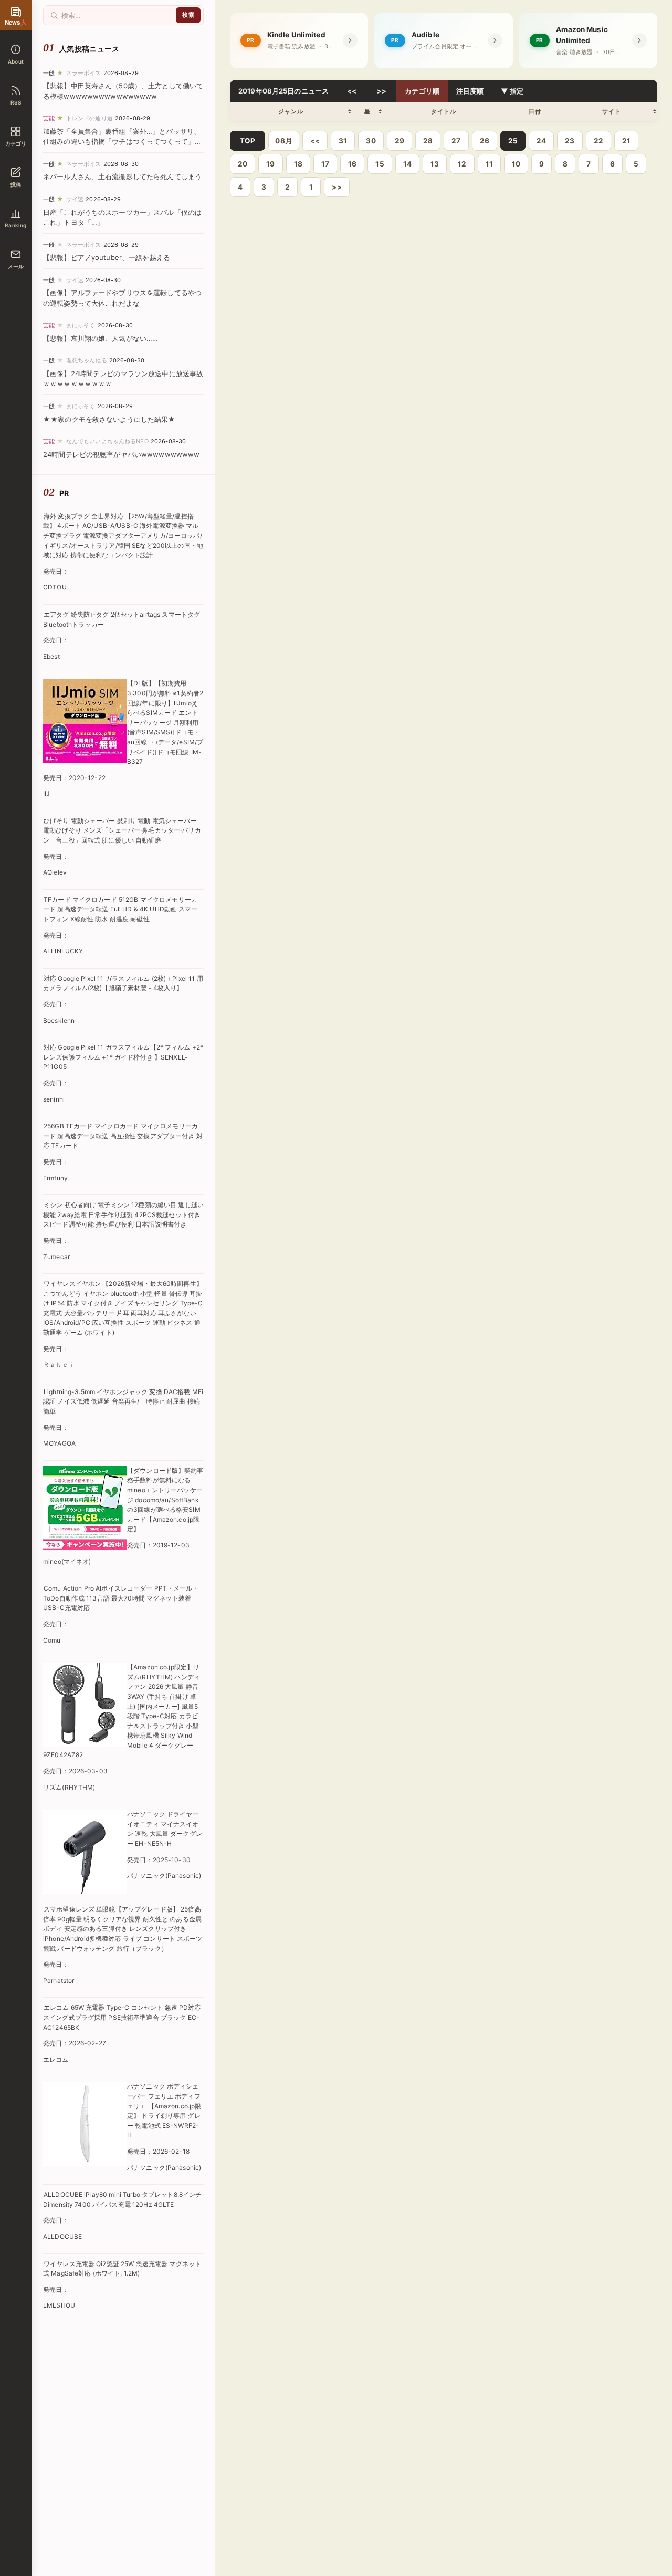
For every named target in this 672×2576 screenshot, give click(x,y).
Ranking (15, 225)
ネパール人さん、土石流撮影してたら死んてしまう (122, 176)
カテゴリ (16, 143)
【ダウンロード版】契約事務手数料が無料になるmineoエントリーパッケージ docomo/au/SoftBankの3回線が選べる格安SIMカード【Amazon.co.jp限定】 (165, 1500)
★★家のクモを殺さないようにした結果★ (109, 419)
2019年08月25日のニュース (283, 91)
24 (541, 141)
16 (352, 164)
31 (343, 141)
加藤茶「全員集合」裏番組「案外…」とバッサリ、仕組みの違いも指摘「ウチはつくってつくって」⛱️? (122, 142)
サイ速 (75, 199)
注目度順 (470, 91)
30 (371, 141)
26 (485, 141)
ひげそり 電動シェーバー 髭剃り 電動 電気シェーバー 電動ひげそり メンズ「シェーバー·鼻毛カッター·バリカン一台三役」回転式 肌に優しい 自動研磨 (122, 830)
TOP (248, 141)
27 (456, 141)
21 (626, 141)
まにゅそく (81, 325)
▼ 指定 (512, 91)
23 (570, 141)
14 (407, 164)
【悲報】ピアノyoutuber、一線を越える (107, 257)
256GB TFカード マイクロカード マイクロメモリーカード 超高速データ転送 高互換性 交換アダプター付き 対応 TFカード (123, 1136)
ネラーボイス (84, 73)
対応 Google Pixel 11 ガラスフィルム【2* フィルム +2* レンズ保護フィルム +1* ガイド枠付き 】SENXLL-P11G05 (123, 1057)
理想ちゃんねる (87, 360)
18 (298, 164)
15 (380, 164)
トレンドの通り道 (90, 118)
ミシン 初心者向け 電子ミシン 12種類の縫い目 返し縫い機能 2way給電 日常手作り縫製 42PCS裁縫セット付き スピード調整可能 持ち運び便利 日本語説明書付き (123, 1214)
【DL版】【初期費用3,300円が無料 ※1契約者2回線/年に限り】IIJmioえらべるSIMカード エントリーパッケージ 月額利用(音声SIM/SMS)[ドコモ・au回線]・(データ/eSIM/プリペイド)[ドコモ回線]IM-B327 (165, 722)
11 (489, 164)
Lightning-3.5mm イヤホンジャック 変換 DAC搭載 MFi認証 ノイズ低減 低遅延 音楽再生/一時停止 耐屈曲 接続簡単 (123, 1401)
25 (513, 141)
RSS (16, 102)
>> (382, 91)
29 (400, 141)
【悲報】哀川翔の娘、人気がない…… (101, 338)
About (16, 61)
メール (16, 266)
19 (270, 164)
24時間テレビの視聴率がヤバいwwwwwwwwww (121, 454)
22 (598, 141)
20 (243, 164)
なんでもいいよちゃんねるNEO (107, 441)
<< (352, 91)
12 (462, 164)
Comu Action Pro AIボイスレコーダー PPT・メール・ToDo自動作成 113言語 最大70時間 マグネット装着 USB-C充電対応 (121, 1598)
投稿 (16, 184)
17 (325, 164)
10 (516, 164)
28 (428, 141)
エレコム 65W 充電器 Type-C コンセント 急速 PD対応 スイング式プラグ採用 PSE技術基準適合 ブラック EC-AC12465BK (122, 2017)
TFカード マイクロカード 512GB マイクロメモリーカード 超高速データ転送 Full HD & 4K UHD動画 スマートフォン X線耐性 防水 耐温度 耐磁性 (120, 909)
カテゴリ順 (422, 91)
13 (435, 164)
